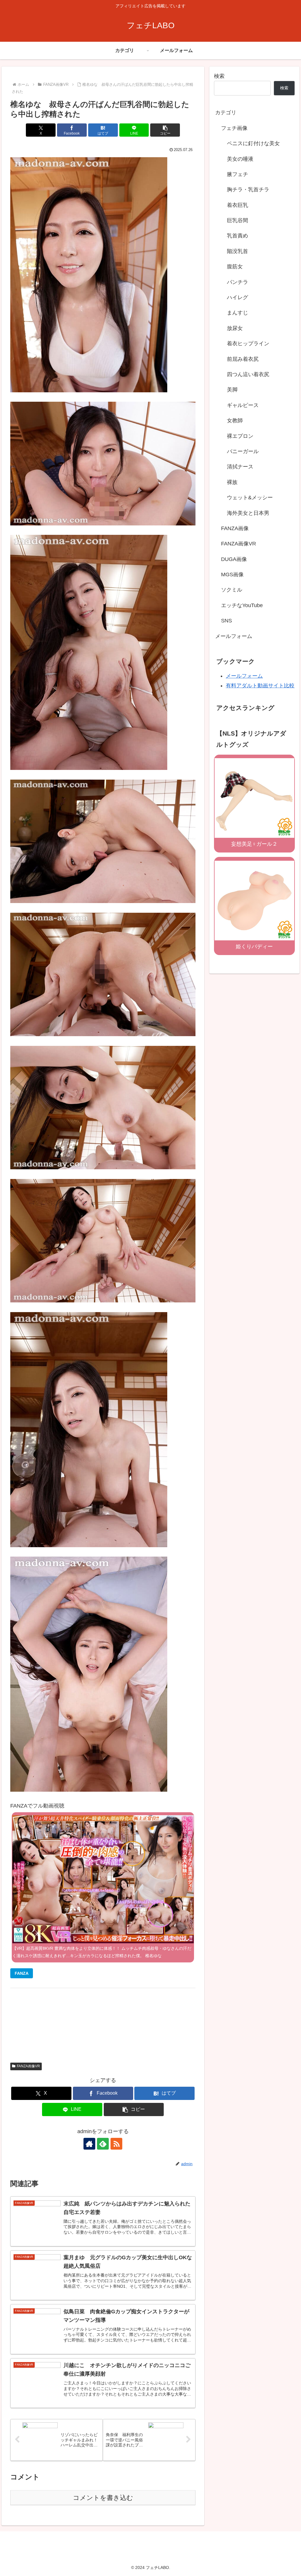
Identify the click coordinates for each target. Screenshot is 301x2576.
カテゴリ (226, 113)
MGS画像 (232, 575)
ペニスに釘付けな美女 (253, 143)
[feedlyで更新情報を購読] (103, 2144)
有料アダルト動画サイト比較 (260, 686)
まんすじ (238, 313)
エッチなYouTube (242, 605)
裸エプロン (240, 436)
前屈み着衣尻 (243, 359)
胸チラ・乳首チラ (248, 190)
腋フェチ (238, 174)
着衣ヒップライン (248, 344)
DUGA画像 (234, 559)
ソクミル (232, 590)
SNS (226, 621)
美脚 (232, 390)
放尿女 (235, 328)
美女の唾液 (240, 159)
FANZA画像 (235, 528)
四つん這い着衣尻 (248, 374)
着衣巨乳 (238, 205)
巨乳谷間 (238, 220)
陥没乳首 (238, 251)
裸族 (232, 482)
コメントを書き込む (103, 2498)
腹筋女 (235, 267)
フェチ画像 (234, 128)
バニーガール (243, 451)
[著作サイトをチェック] (89, 2144)
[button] (165, 130)
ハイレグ (238, 297)
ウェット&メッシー (250, 498)
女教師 (235, 421)
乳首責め (238, 236)
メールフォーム (234, 636)
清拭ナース (240, 467)
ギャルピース (243, 405)
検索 (219, 76)
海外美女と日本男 (248, 513)
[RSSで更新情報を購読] (116, 2144)
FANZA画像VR (28, 2066)
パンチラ (238, 282)
